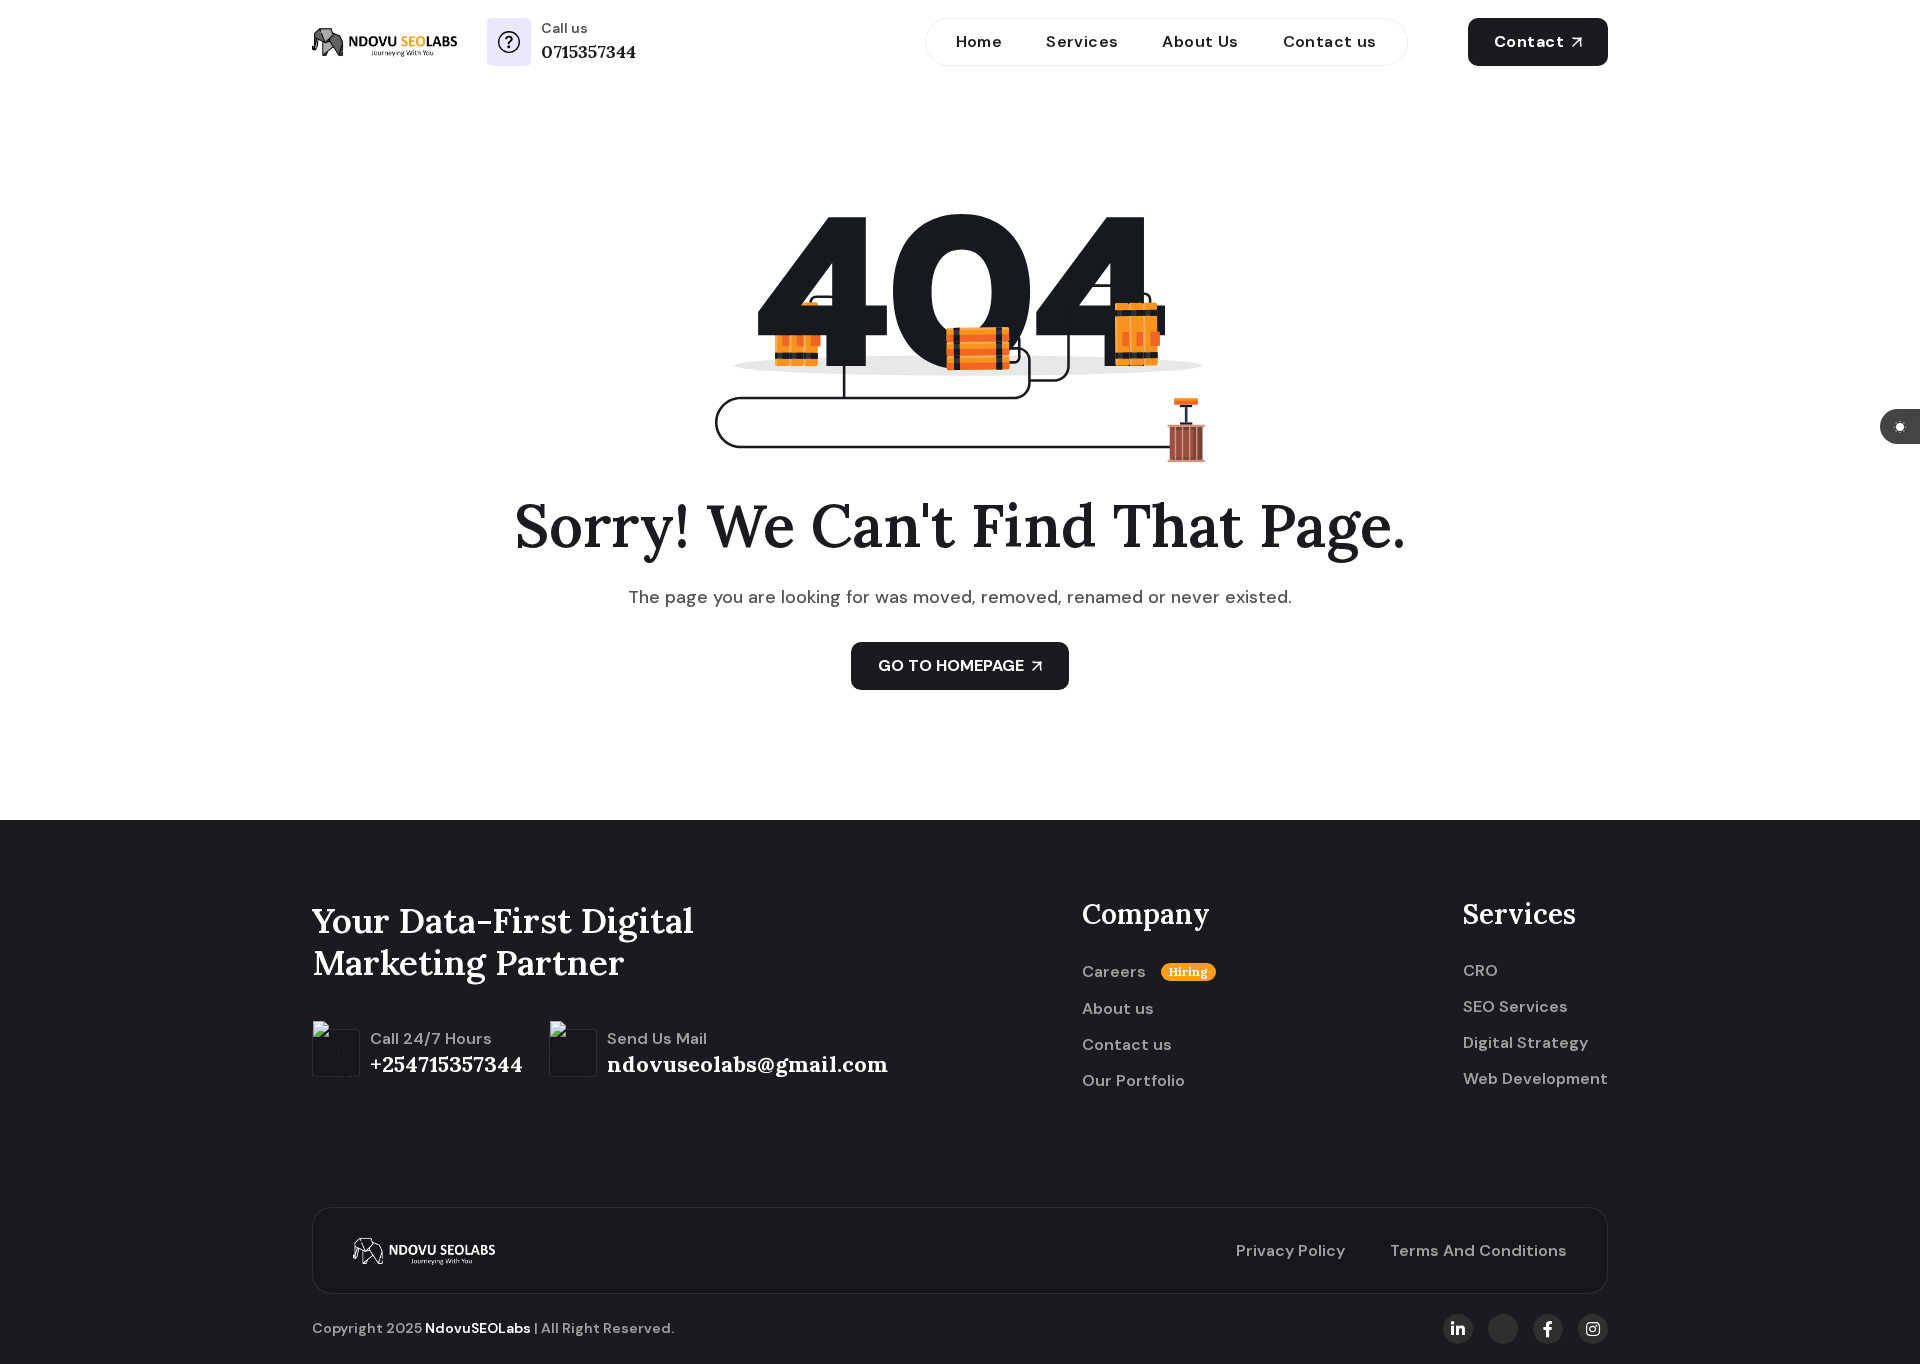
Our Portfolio (1133, 1081)
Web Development (1535, 1079)
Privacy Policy (1290, 1250)
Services (1082, 41)
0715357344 (588, 51)
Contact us (1330, 41)
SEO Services (1515, 1007)
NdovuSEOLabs (478, 1328)
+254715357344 (446, 1064)
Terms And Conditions (1478, 1250)
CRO (1480, 971)
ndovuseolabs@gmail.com (747, 1064)
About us (1118, 1009)
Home (979, 41)
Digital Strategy (1525, 1043)
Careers (1145, 972)
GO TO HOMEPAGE (951, 665)
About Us (1200, 41)
